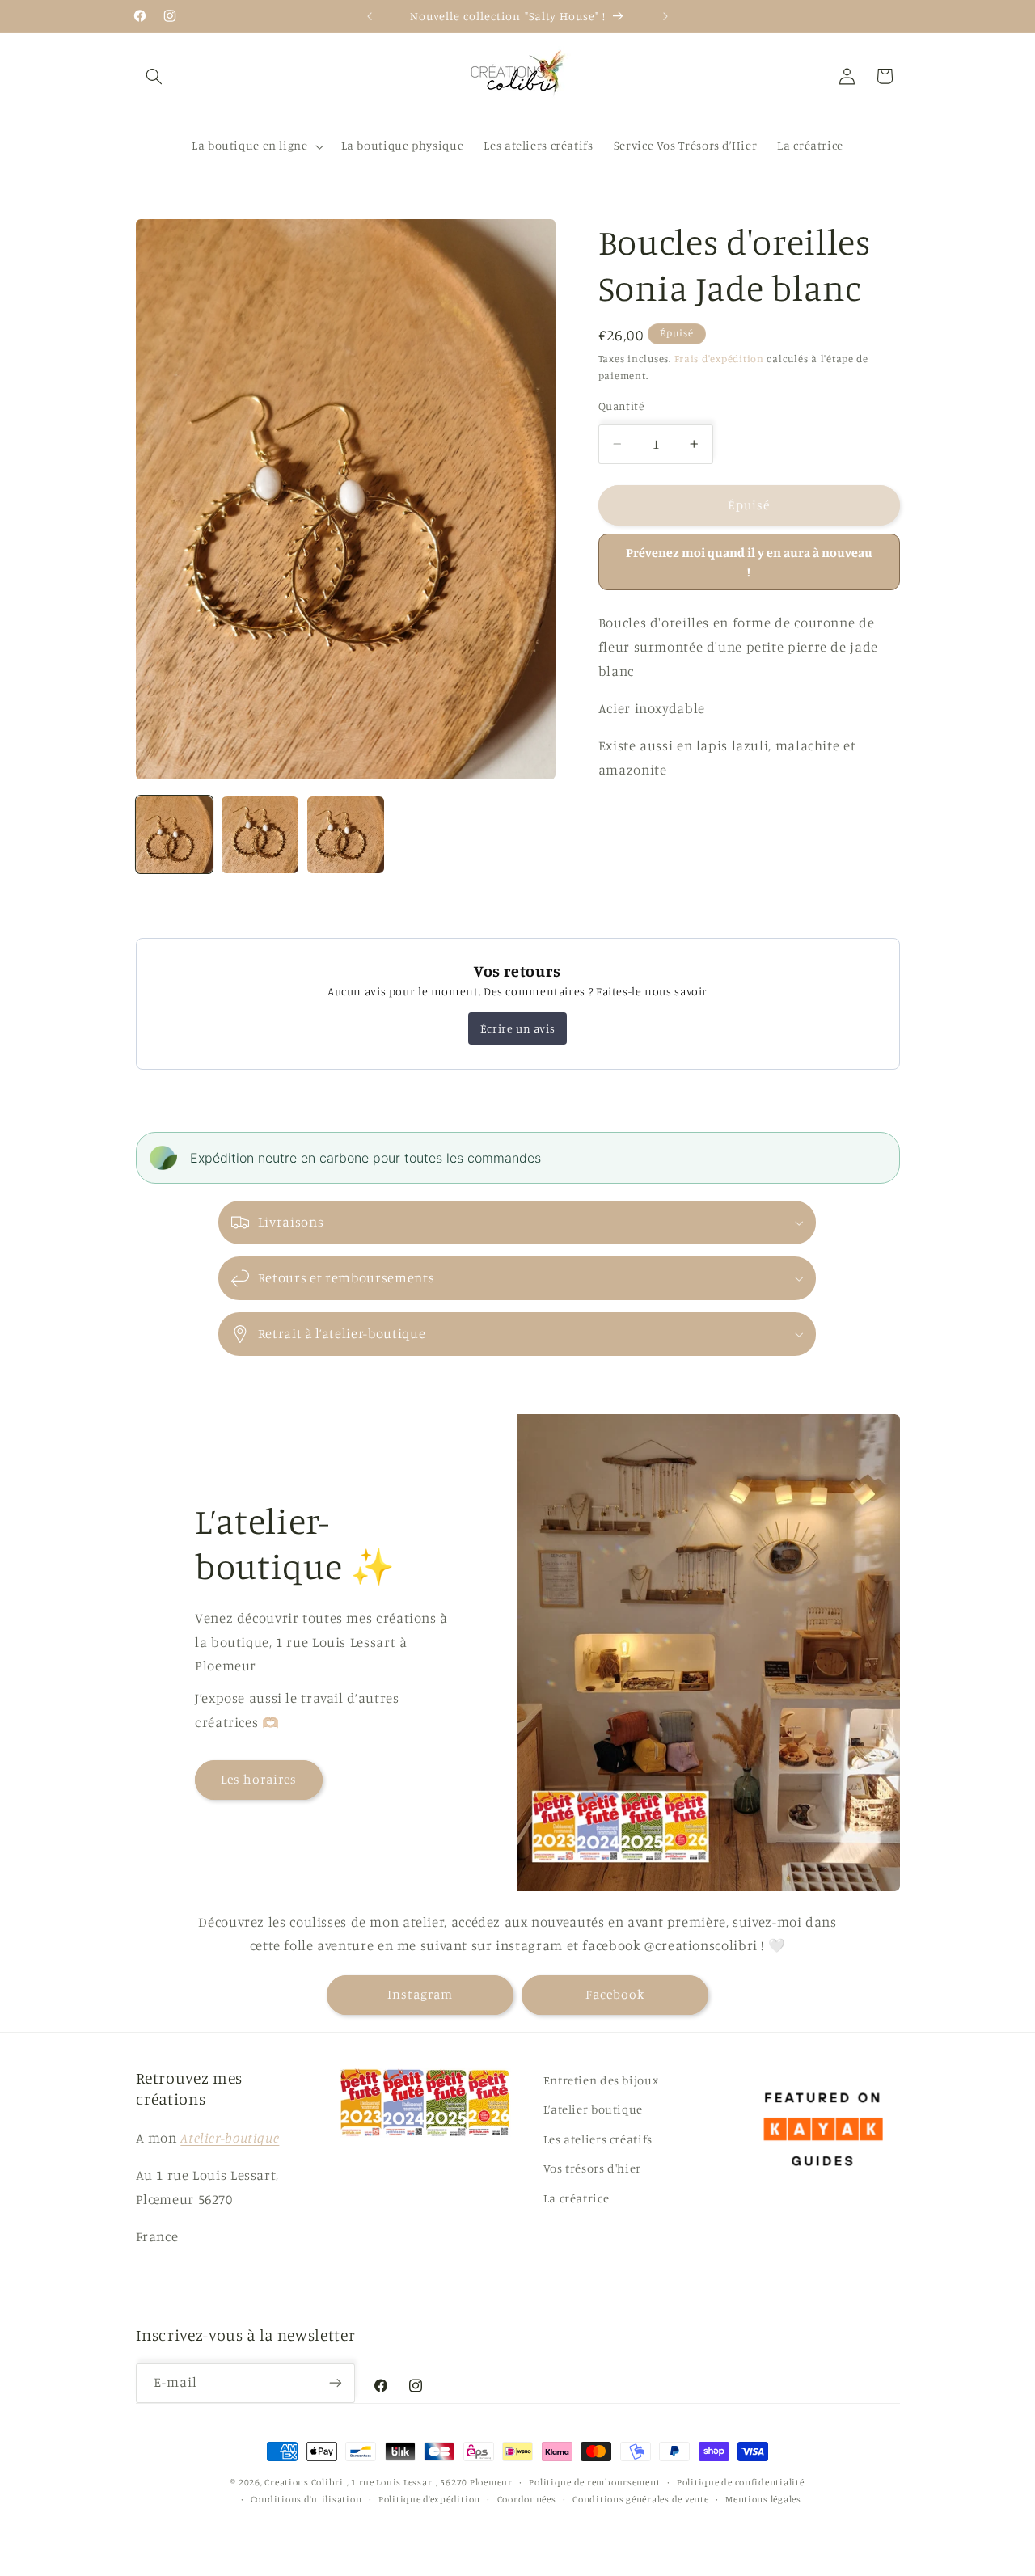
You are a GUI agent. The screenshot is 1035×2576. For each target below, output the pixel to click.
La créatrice (577, 2197)
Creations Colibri (304, 2482)
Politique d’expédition (429, 2499)
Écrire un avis (517, 1028)
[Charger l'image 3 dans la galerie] (346, 835)
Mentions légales (763, 2499)
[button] (154, 76)
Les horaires (259, 1778)
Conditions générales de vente (640, 2499)
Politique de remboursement (594, 2482)
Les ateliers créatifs (598, 2138)
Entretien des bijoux (601, 2080)
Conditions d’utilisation (306, 2499)
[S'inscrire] (336, 2383)
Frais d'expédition (719, 359)
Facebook (615, 1995)
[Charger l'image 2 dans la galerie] (260, 835)
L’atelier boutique (593, 2109)
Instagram (420, 1995)
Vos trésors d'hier (592, 2168)
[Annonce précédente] (370, 16)
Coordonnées (527, 2499)
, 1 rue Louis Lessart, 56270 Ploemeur (430, 2482)
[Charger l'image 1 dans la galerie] (175, 835)
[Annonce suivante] (665, 16)
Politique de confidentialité (741, 2482)
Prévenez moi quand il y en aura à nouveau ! (749, 562)
